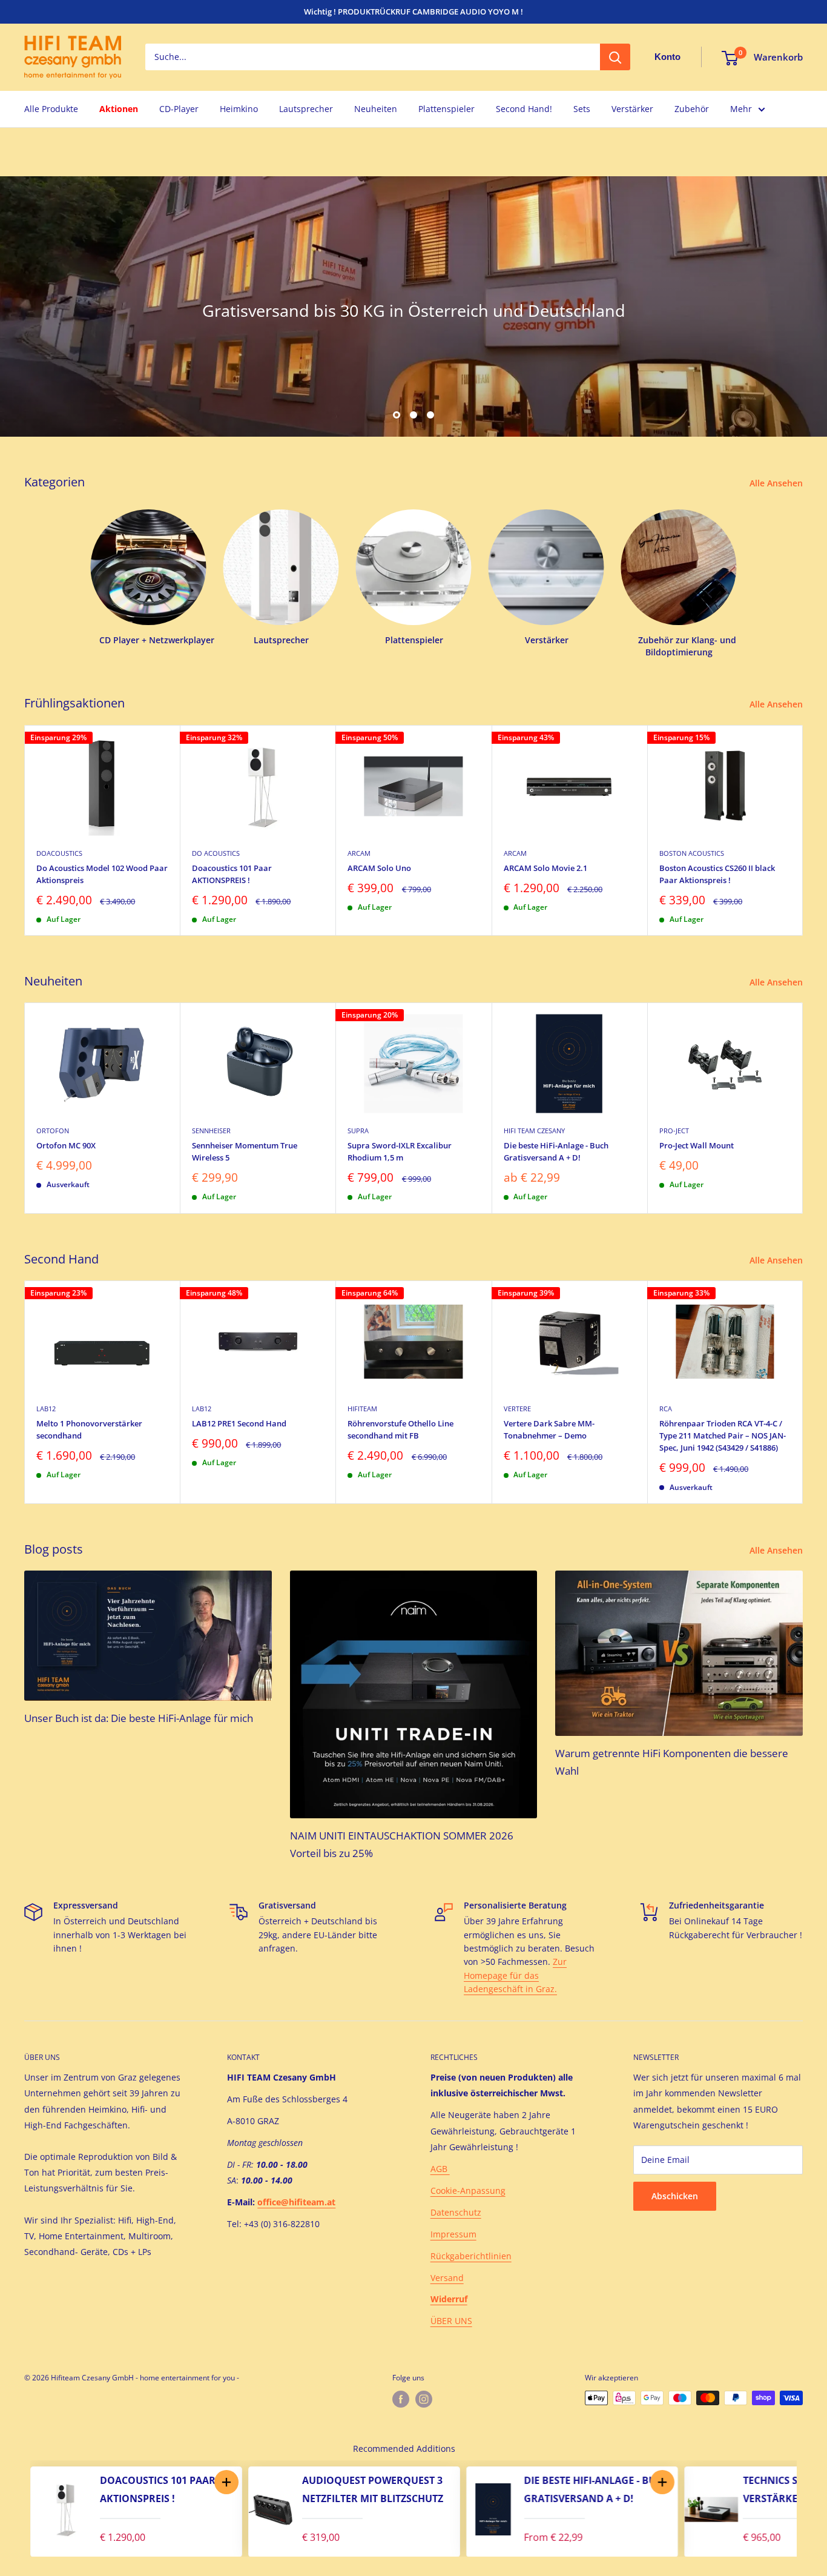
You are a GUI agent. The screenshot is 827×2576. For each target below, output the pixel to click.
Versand (447, 2278)
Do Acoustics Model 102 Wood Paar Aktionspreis (102, 873)
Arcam (359, 853)
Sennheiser (211, 1131)
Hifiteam (362, 1409)
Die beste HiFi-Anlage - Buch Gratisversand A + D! (556, 1151)
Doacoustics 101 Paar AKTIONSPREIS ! (232, 873)
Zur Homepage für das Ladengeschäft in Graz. (515, 1975)
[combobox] (373, 58)
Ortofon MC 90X (66, 1145)
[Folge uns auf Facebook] (401, 2399)
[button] (226, 2482)
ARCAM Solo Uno (379, 867)
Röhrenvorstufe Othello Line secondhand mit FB (400, 1429)
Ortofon (53, 1131)
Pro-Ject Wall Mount (697, 1145)
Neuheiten (376, 109)
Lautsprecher (306, 109)
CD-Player (179, 109)
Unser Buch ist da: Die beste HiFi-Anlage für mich (139, 1718)
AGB (440, 2169)
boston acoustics (692, 853)
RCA (666, 1409)
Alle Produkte (51, 109)
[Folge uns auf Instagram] (424, 2399)
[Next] (803, 830)
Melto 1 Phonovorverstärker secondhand (89, 1429)
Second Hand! (524, 109)
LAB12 (46, 1409)
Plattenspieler (446, 109)
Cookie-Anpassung (468, 2190)
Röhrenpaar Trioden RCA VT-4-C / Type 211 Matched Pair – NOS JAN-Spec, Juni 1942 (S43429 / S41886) (723, 1435)
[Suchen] (615, 58)
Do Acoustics (216, 853)
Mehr (741, 109)
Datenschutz (456, 2212)
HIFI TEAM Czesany (534, 1131)
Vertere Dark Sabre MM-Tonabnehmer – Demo (549, 1429)
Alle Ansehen (777, 483)
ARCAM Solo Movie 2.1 (545, 867)
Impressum (453, 2234)
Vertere (517, 1409)
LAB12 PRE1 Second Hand (239, 1423)
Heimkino (239, 109)
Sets (582, 109)
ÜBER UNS (451, 2321)
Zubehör (692, 109)
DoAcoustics (59, 853)
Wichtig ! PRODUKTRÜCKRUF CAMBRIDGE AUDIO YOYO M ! (413, 12)
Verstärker (632, 109)
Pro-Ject (674, 1131)
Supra (358, 1131)
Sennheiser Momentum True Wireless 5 (245, 1151)
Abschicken (675, 2196)
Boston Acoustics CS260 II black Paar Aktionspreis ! (717, 873)
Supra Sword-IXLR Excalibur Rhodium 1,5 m (400, 1151)
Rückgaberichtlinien (471, 2256)
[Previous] (18, 2509)
